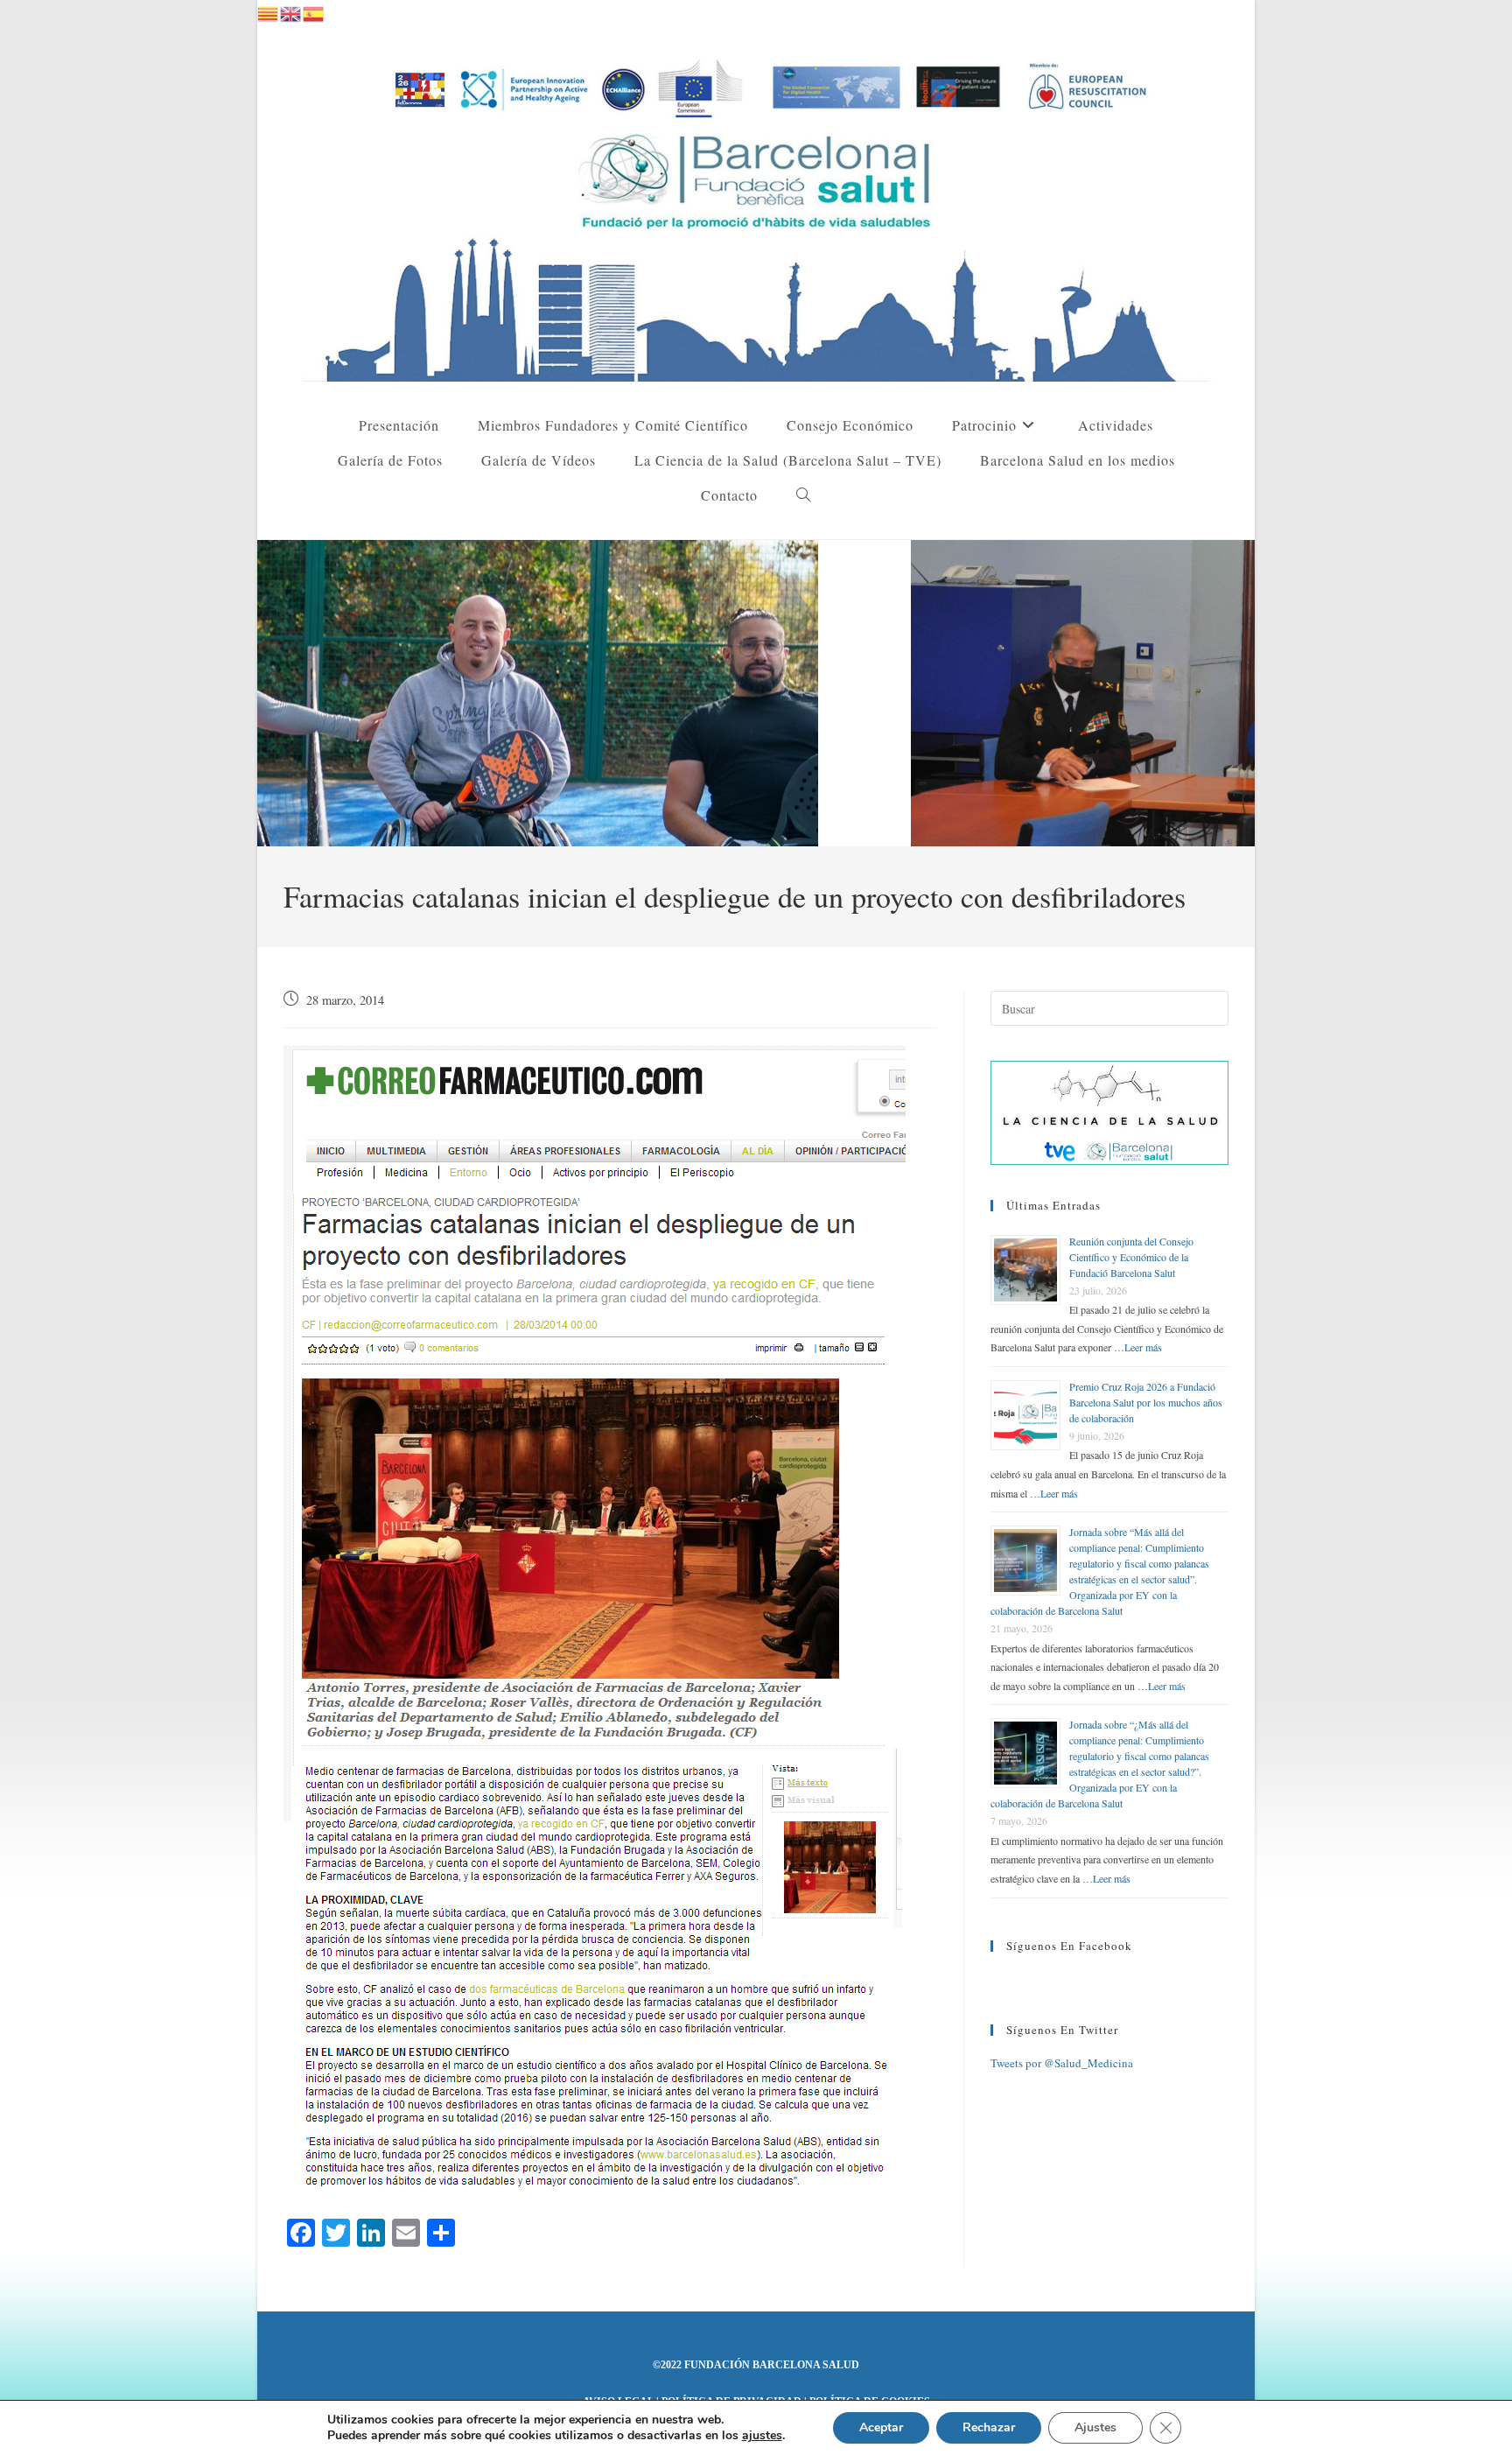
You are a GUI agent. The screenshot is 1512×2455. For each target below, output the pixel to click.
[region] (756, 693)
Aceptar (881, 2427)
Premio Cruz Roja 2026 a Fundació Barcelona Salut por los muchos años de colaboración (1146, 1402)
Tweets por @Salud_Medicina (1062, 2063)
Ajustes (1095, 2427)
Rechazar (989, 2427)
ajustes (762, 2436)
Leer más (1143, 1347)
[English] (291, 11)
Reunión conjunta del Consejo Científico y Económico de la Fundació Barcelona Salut (1131, 1257)
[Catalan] (269, 11)
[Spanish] (314, 11)
